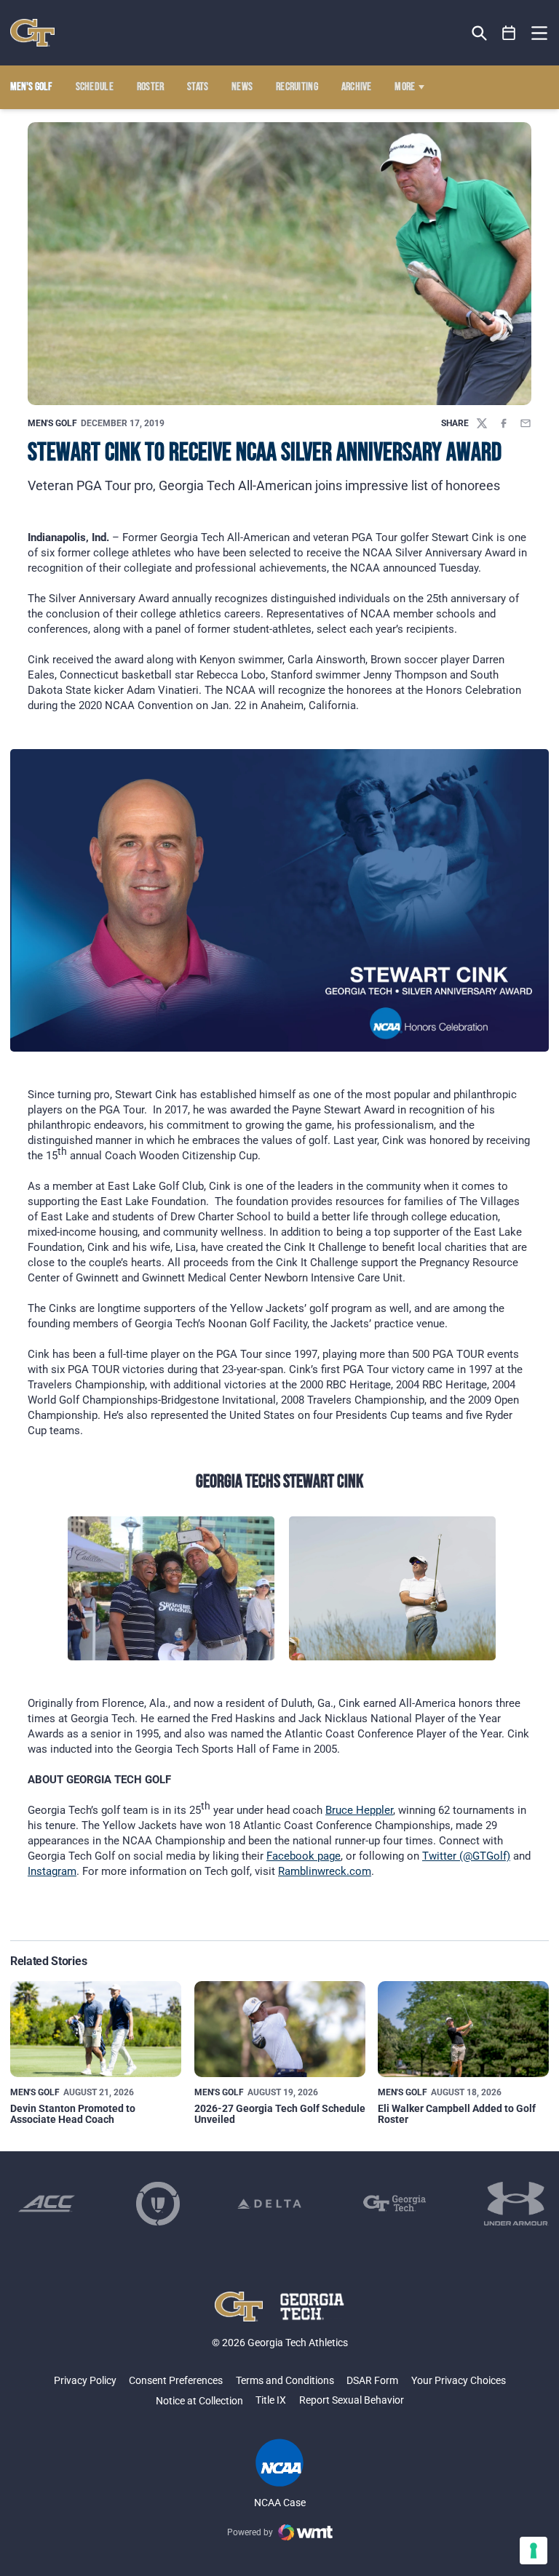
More (405, 87)
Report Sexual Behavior (352, 2400)
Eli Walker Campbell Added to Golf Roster (457, 2114)
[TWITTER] (482, 423)
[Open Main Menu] (539, 33)
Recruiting (297, 87)
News (242, 87)
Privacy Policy (85, 2380)
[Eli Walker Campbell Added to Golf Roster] (463, 2029)
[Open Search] (479, 33)
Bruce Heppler (359, 1810)
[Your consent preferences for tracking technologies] (534, 2551)
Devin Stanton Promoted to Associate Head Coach (73, 2114)
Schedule (95, 87)
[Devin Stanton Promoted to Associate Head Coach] (96, 2029)
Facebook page (304, 1856)
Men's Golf (52, 423)
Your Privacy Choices (459, 2380)
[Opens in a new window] (47, 2204)
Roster (151, 87)
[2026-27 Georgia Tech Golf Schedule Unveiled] (280, 2029)
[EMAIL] (526, 423)
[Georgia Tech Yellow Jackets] (32, 33)
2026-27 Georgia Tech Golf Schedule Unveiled (280, 2114)
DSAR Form (372, 2380)
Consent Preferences (176, 2380)
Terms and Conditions (285, 2380)
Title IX (271, 2400)
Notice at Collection (199, 2401)
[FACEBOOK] (504, 423)
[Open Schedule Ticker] (509, 33)
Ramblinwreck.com (325, 1871)
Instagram (52, 1871)
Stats (198, 87)
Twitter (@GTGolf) (466, 1856)
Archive (357, 87)
